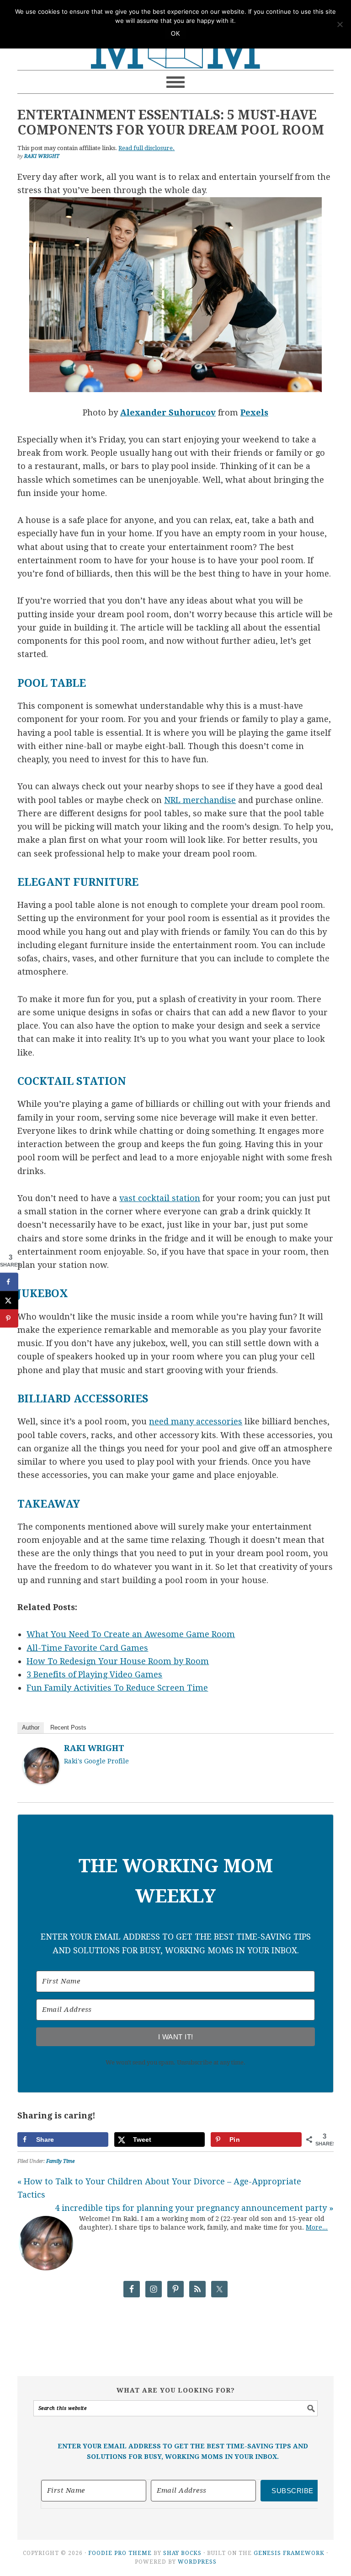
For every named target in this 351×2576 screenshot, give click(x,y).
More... (317, 2227)
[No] (340, 24)
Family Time (60, 2161)
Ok (175, 34)
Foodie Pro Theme (120, 2553)
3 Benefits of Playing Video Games (94, 1674)
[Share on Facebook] (9, 1282)
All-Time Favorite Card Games (87, 1648)
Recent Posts (68, 1727)
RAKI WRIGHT (94, 1748)
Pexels (254, 412)
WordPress (197, 2562)
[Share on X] (9, 1300)
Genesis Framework (289, 2553)
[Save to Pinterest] (9, 1318)
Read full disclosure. (146, 148)
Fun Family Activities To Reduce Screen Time (117, 1688)
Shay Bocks (182, 2553)
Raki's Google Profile (96, 1761)
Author (31, 1727)
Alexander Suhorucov (168, 412)
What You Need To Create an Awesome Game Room (131, 1634)
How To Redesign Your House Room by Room (118, 1661)
